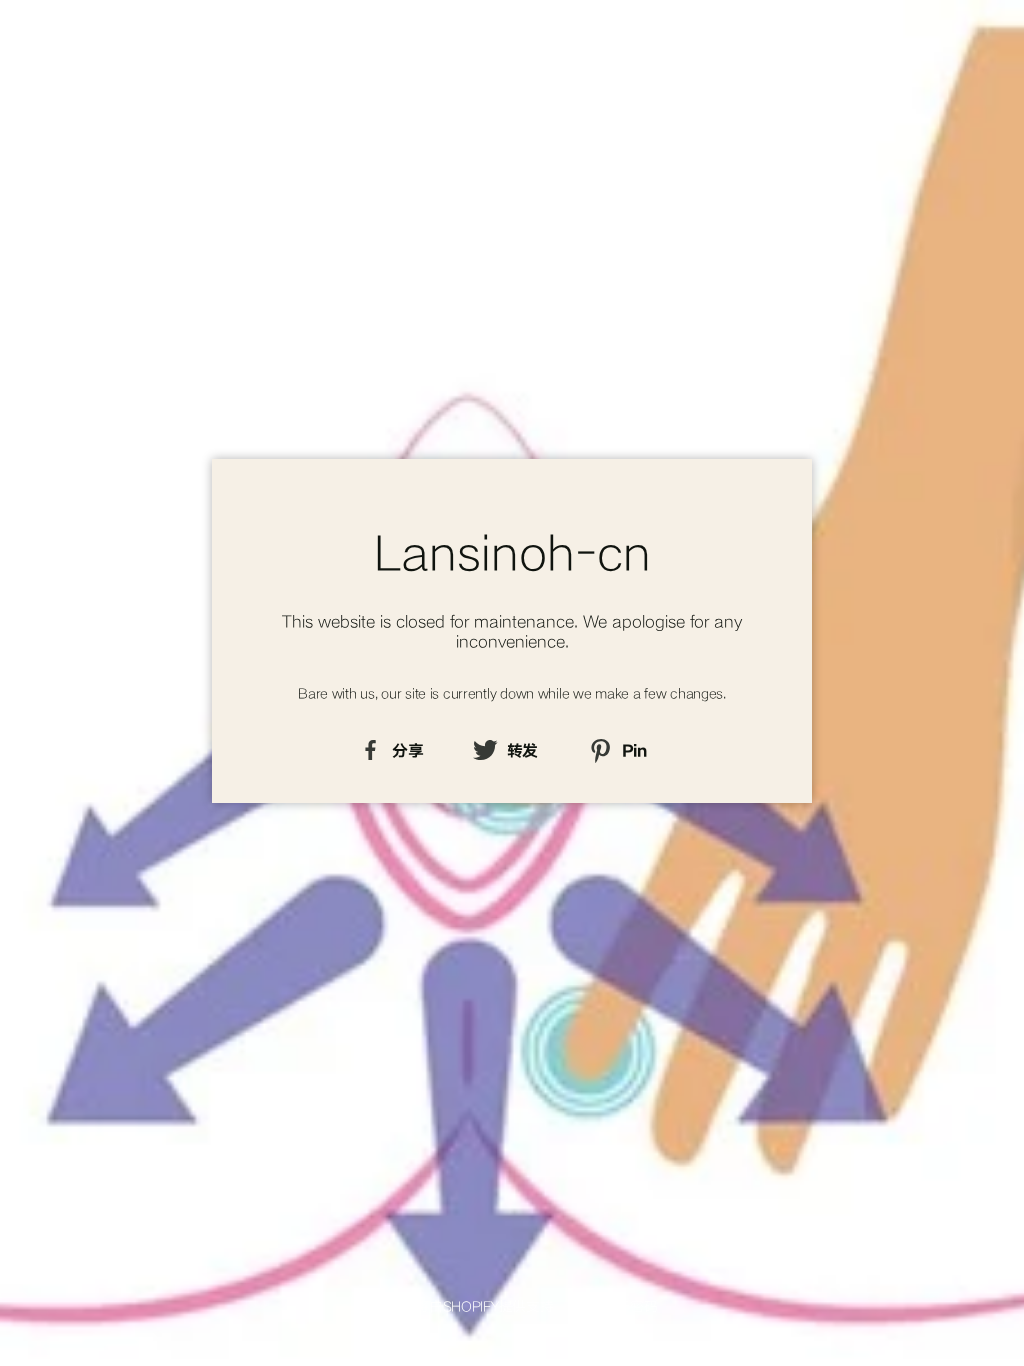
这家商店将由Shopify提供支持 (458, 1305)
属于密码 (630, 1305)
